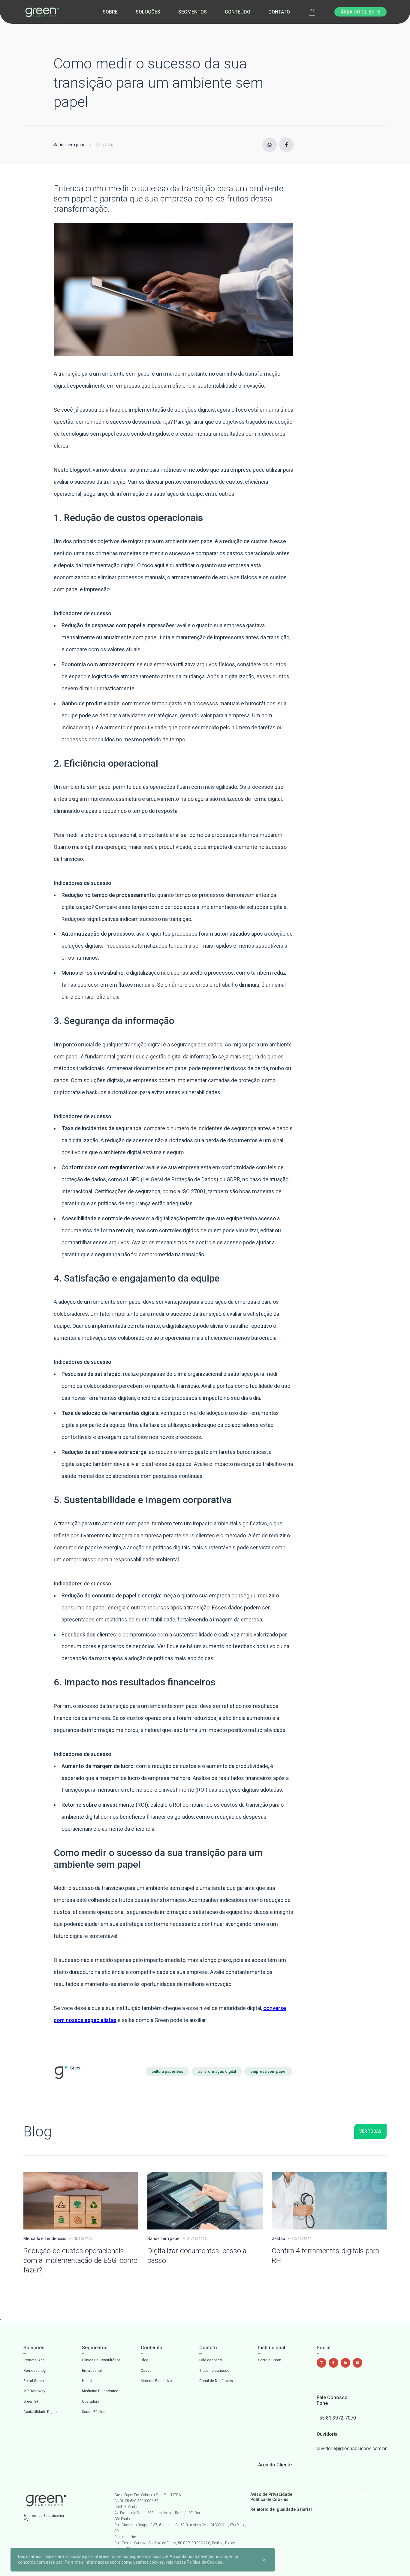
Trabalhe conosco (214, 2371)
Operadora (91, 2402)
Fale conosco (211, 2360)
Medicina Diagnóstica (100, 2391)
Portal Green (34, 2381)
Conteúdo (238, 12)
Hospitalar (90, 2381)
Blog (145, 2360)
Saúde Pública (94, 2412)
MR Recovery (34, 2391)
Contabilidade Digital (41, 2412)
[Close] (264, 2559)
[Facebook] (286, 145)
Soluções (148, 12)
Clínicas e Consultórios (101, 2360)
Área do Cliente (360, 12)
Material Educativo (156, 2381)
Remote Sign (34, 2360)
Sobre (110, 12)
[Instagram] (270, 145)
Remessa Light (36, 2371)
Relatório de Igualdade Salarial (281, 2509)
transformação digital (217, 2071)
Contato (279, 12)
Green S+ (31, 2402)
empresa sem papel (268, 2071)
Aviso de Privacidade (271, 2494)
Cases (146, 2371)
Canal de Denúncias (216, 2381)
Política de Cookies (269, 2499)
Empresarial (92, 2371)
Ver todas (370, 2131)
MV (26, 2520)
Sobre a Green (270, 2360)
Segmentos (193, 12)
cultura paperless (167, 2071)
